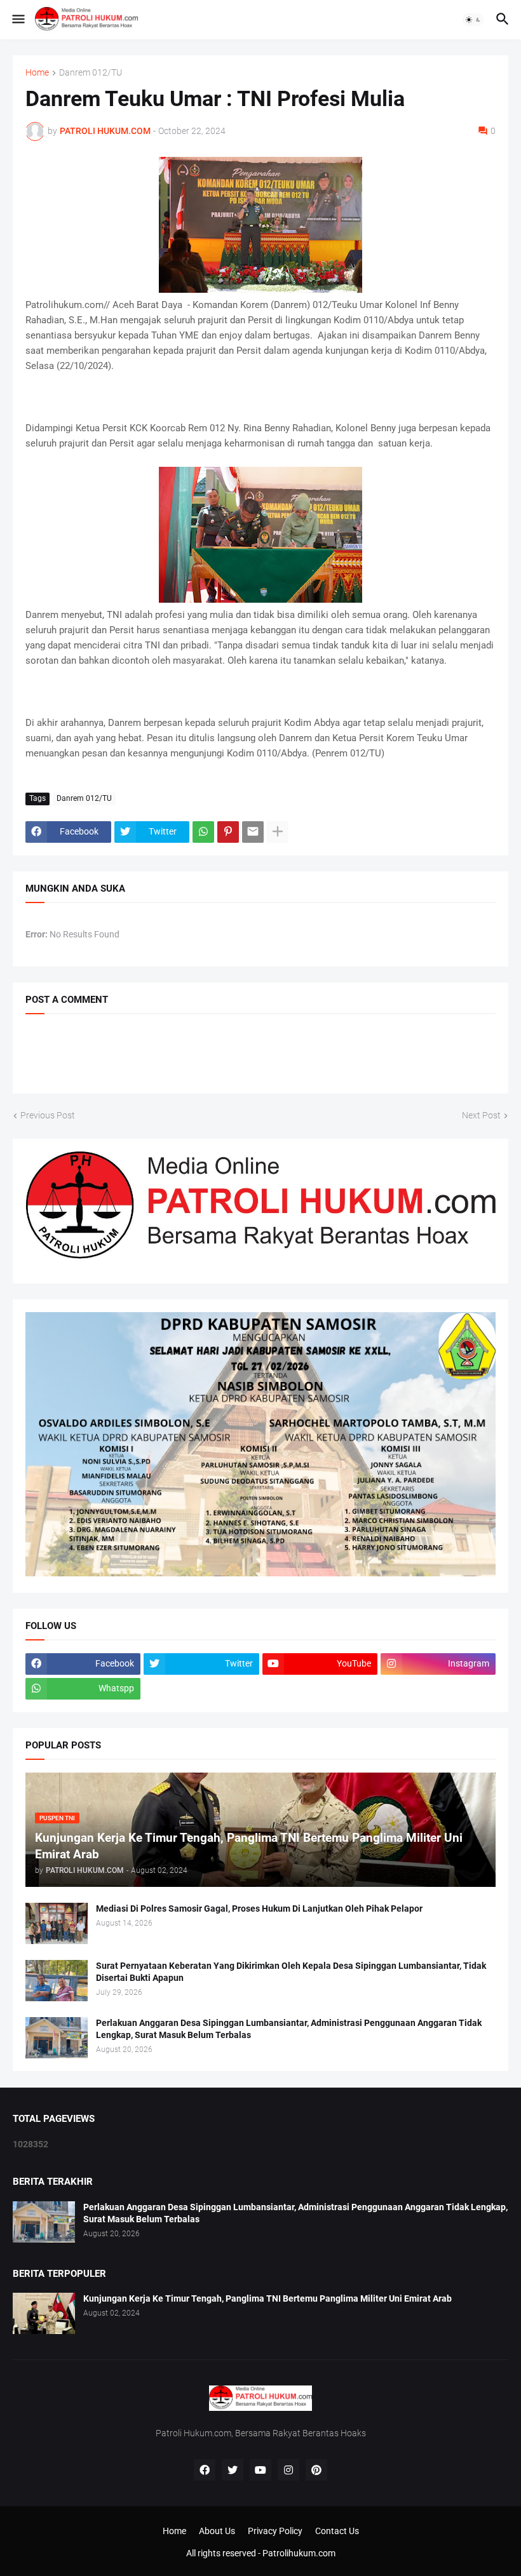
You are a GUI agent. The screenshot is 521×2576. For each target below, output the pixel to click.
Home (37, 73)
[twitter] (233, 2470)
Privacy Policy (275, 2531)
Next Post (481, 1115)
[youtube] (260, 2470)
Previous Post (48, 1115)
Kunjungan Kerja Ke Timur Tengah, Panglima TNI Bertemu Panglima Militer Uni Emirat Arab (267, 2298)
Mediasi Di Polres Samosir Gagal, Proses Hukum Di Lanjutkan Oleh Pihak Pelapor (259, 1909)
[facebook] (205, 2470)
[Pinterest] (228, 832)
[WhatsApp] (203, 832)
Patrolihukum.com (299, 2553)
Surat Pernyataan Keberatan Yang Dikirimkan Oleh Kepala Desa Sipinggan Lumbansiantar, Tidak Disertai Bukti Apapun (291, 1972)
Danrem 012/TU (91, 73)
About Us (217, 2531)
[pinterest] (316, 2470)
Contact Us (337, 2531)
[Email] (253, 832)
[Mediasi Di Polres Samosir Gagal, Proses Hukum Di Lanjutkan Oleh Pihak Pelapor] (57, 1923)
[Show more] (278, 832)
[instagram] (288, 2470)
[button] (17, 20)
